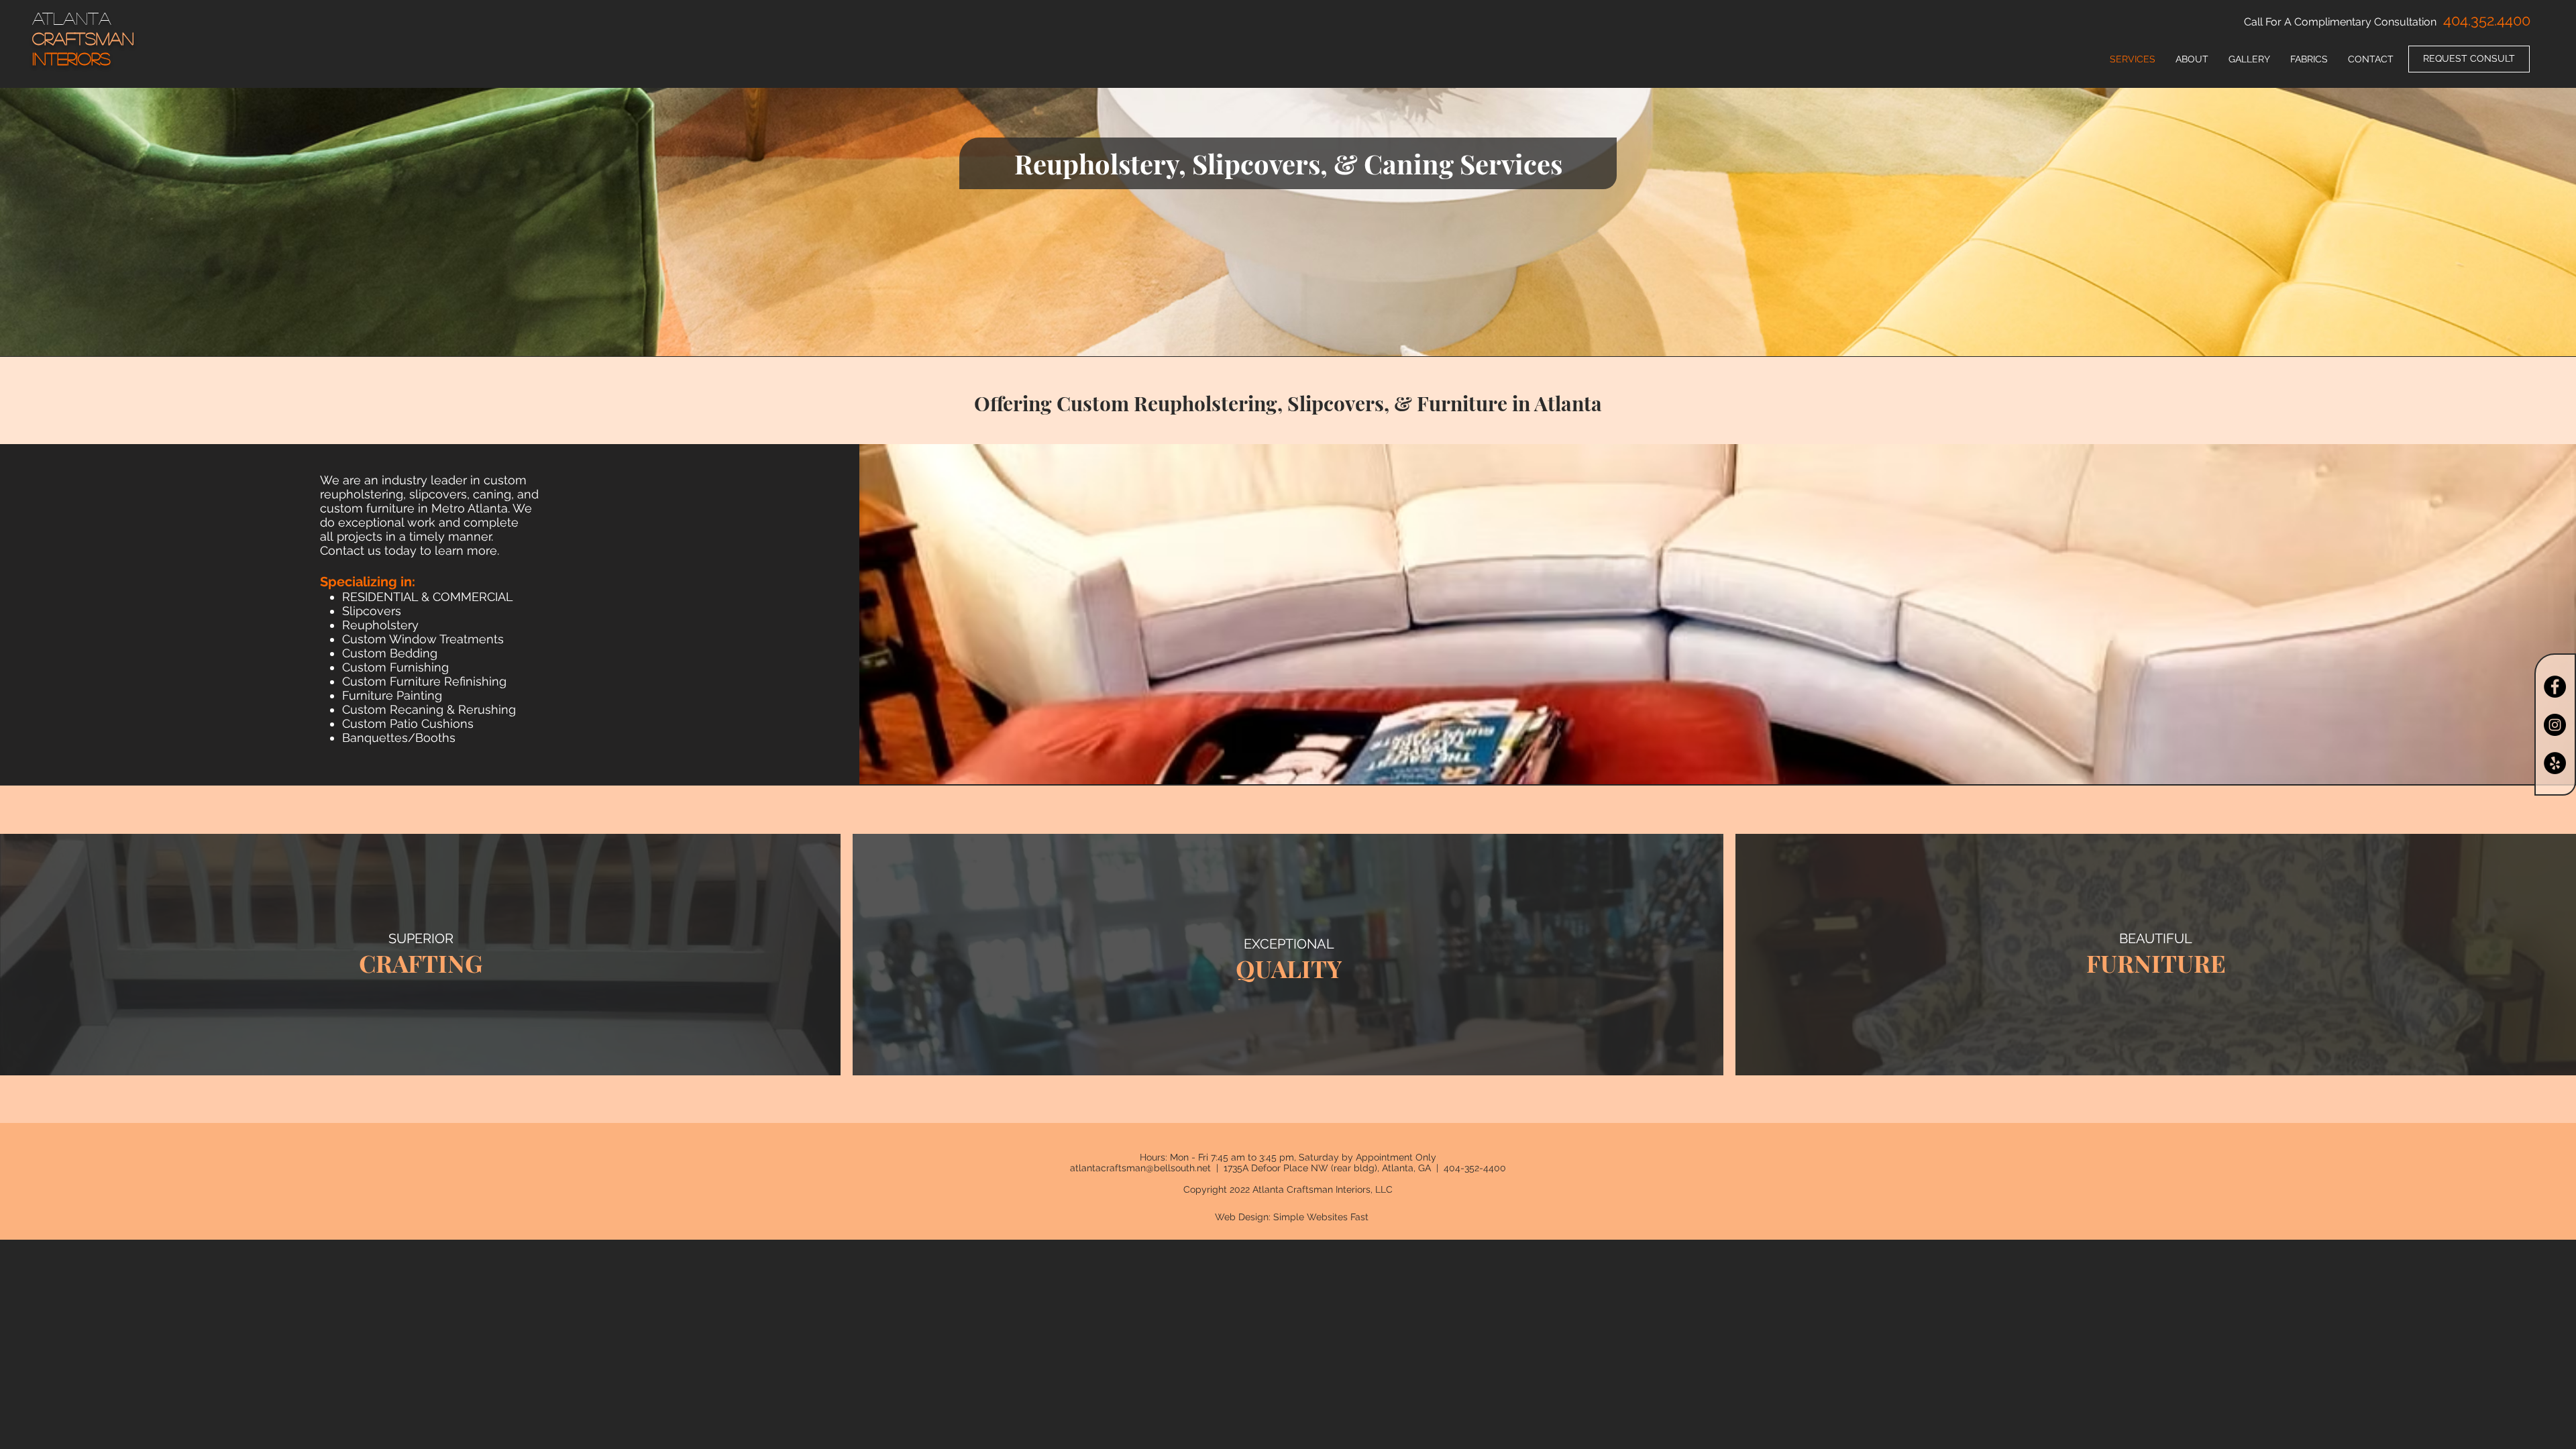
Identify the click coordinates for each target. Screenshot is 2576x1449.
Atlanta (72, 18)
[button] (2309, 59)
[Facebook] (2555, 687)
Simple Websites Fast (1321, 1217)
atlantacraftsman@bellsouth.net (1140, 1168)
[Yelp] (2555, 763)
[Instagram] (2555, 725)
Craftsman (83, 38)
